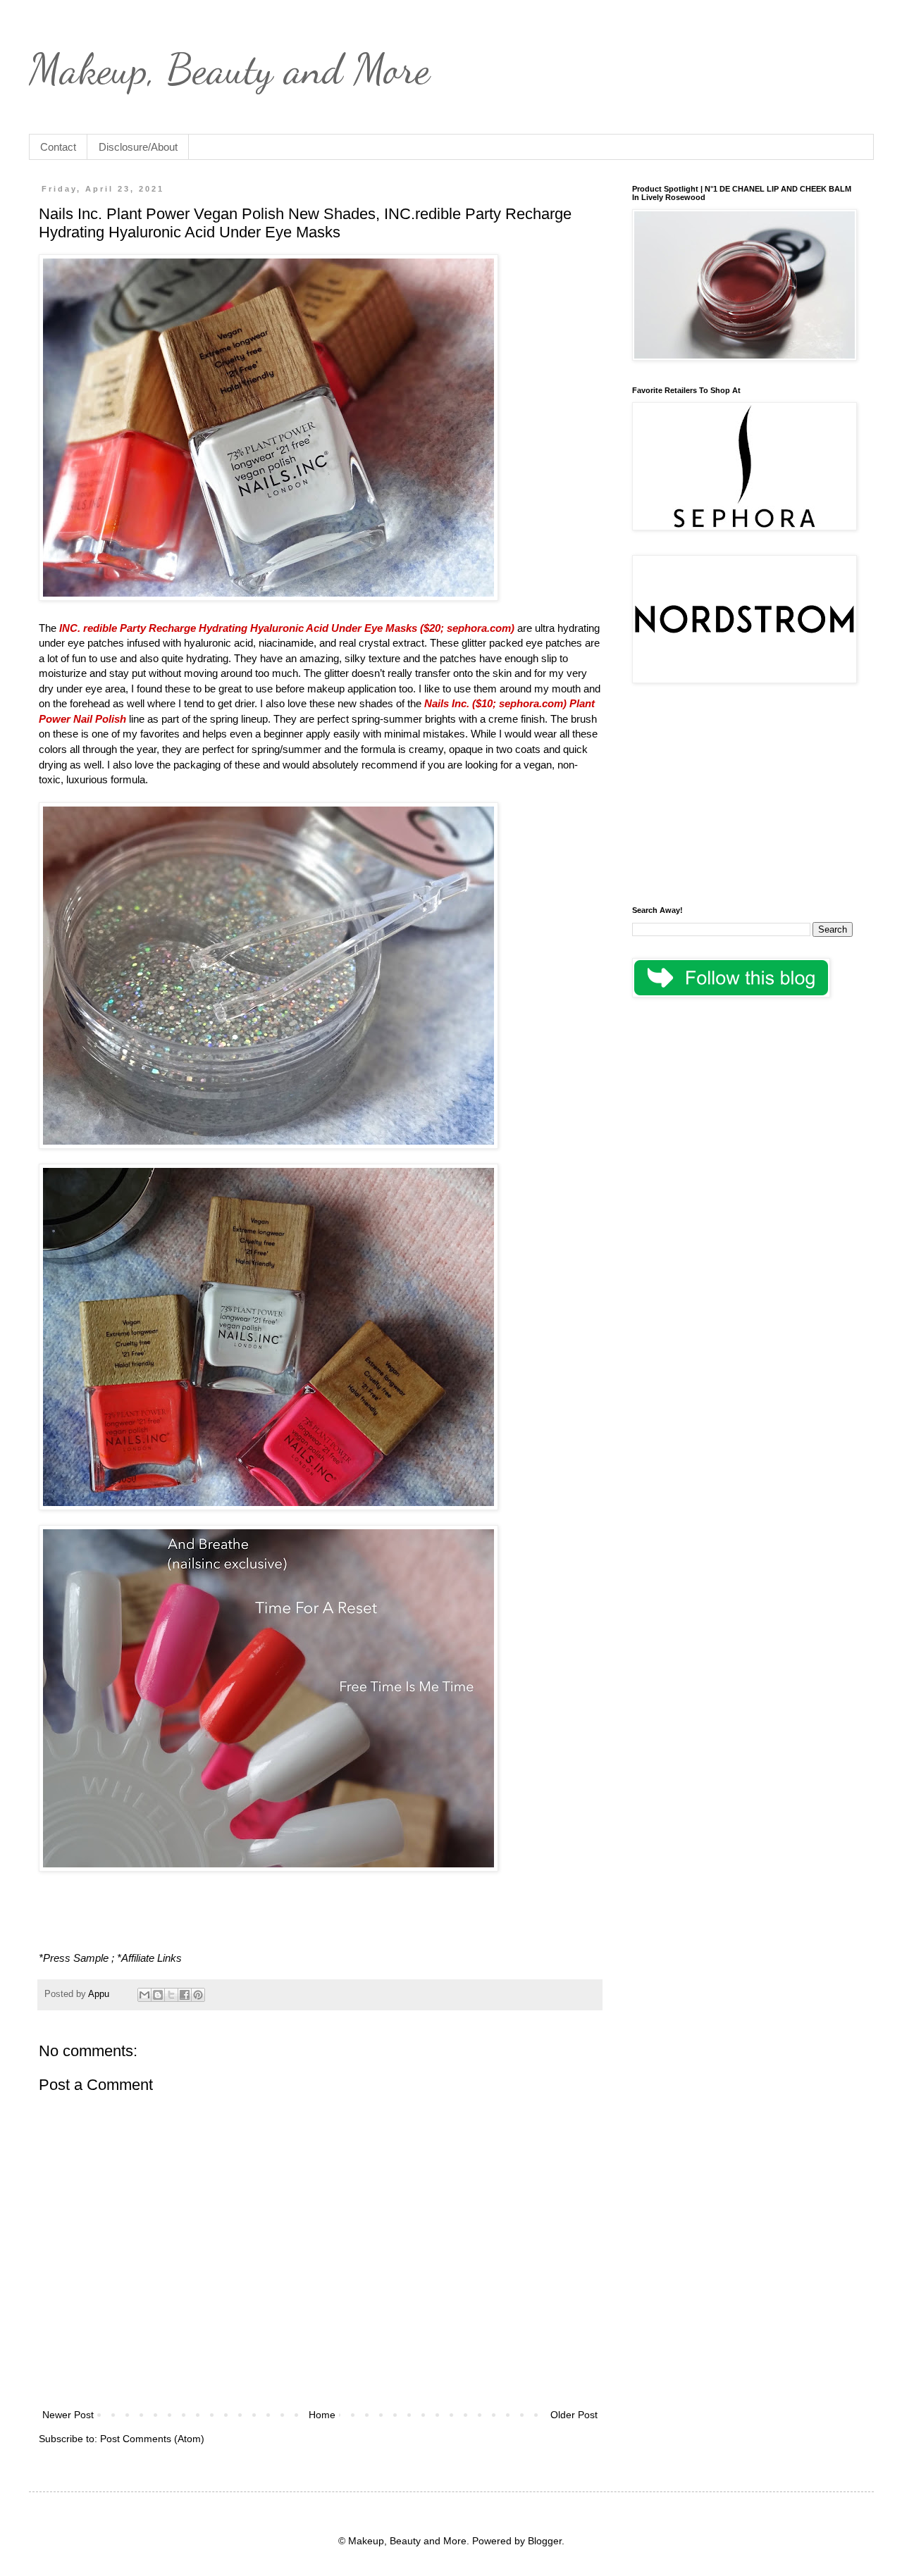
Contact (58, 147)
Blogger (545, 2541)
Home (322, 2415)
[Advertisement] (742, 797)
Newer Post (68, 2415)
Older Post (574, 2415)
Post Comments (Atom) (152, 2439)
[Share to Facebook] (185, 1995)
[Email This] (144, 1995)
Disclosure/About (138, 147)
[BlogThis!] (158, 1995)
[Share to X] (171, 1995)
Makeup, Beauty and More (229, 69)
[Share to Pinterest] (198, 1995)
